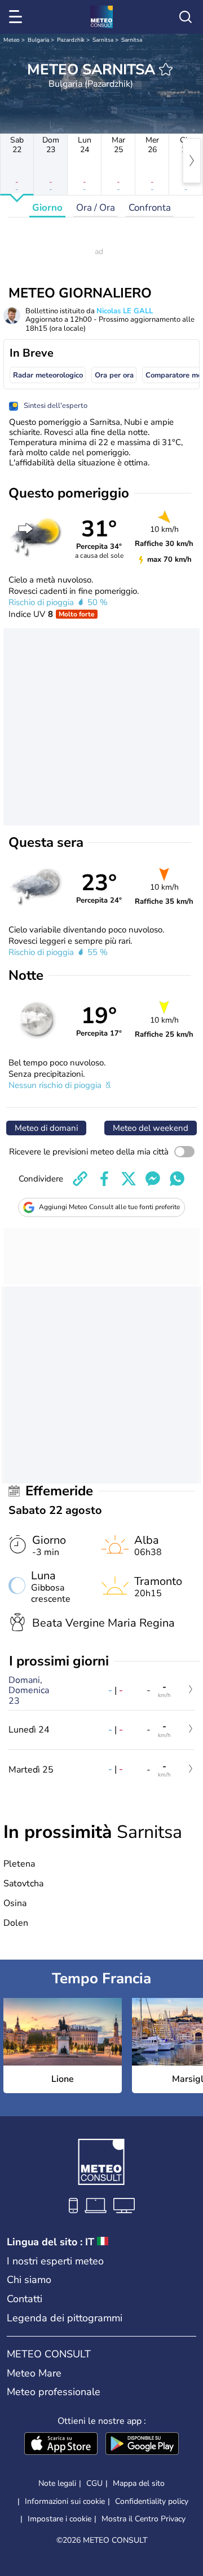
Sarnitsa (103, 40)
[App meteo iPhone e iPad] (61, 2445)
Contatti (25, 2299)
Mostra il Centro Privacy (144, 2519)
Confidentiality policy (152, 2501)
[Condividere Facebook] (104, 1179)
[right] (192, 161)
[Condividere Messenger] (153, 1179)
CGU (94, 2483)
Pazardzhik (71, 40)
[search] (186, 17)
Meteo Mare (34, 2373)
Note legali (57, 2483)
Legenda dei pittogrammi (65, 2318)
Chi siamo (29, 2280)
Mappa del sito (139, 2483)
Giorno (47, 208)
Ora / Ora (96, 208)
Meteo (12, 40)
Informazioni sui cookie (65, 2501)
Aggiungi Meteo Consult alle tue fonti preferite (109, 1207)
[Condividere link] (80, 1179)
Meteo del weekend (151, 1128)
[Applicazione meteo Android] (142, 2445)
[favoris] (166, 69)
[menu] (17, 17)
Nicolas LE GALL (125, 311)
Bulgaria (38, 40)
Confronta (150, 208)
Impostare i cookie (59, 2519)
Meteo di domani (46, 1128)
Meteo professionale (54, 2392)
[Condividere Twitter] (129, 1179)
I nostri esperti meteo (55, 2261)
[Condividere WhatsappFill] (177, 1179)
